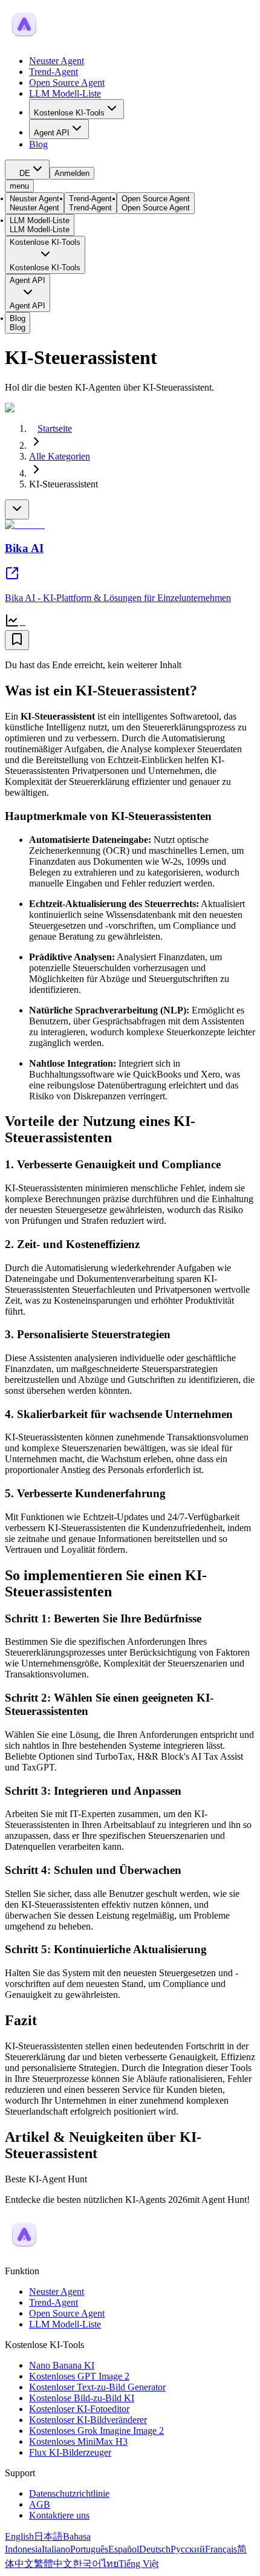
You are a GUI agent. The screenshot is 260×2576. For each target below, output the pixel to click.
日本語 (48, 2536)
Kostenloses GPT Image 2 (79, 2376)
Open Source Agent (67, 83)
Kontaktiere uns (59, 2515)
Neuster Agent (57, 61)
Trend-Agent (54, 72)
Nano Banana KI (62, 2365)
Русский (188, 2549)
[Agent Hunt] (24, 40)
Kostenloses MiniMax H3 (78, 2441)
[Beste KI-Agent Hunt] (24, 2250)
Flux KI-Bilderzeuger (70, 2452)
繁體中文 (53, 2564)
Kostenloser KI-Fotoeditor (79, 2409)
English (19, 2536)
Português (89, 2549)
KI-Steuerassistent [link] (63, 484)
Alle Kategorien (60, 456)
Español (124, 2549)
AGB (40, 2504)
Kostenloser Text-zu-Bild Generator (97, 2387)
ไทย (110, 2564)
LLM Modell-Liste (65, 93)
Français (221, 2549)
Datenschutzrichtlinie (69, 2493)
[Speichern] (17, 640)
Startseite (55, 428)
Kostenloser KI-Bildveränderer (88, 2420)
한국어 (87, 2564)
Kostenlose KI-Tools (69, 113)
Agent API (52, 133)
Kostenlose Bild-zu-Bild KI (82, 2398)
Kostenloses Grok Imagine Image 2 (96, 2431)
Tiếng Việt (138, 2564)
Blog (38, 144)
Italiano (56, 2549)
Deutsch (155, 2549)
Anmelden (72, 173)
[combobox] (27, 170)
